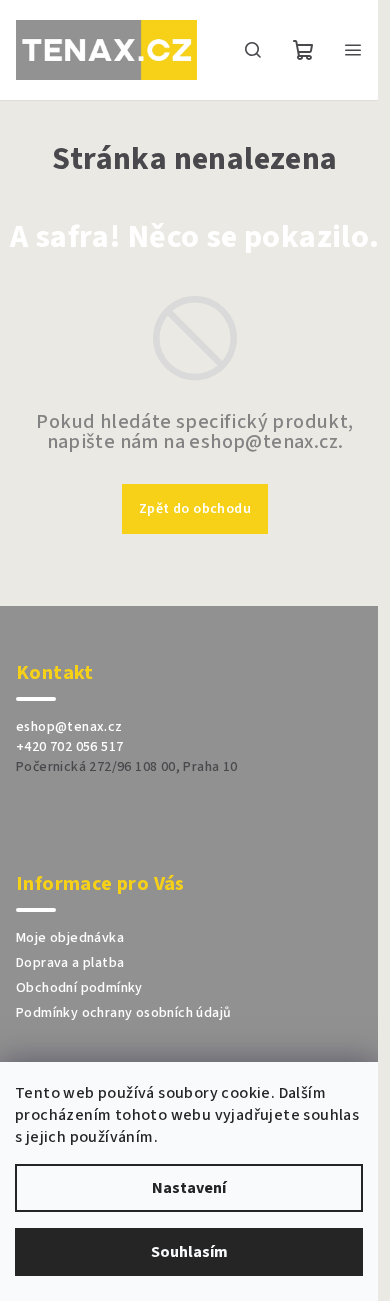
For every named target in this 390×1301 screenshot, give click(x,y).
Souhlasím (189, 1252)
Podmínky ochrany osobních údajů (123, 1013)
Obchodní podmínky (79, 988)
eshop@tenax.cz (69, 727)
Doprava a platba (70, 963)
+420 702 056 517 (69, 747)
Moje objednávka (70, 938)
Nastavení (189, 1188)
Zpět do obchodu (195, 509)
